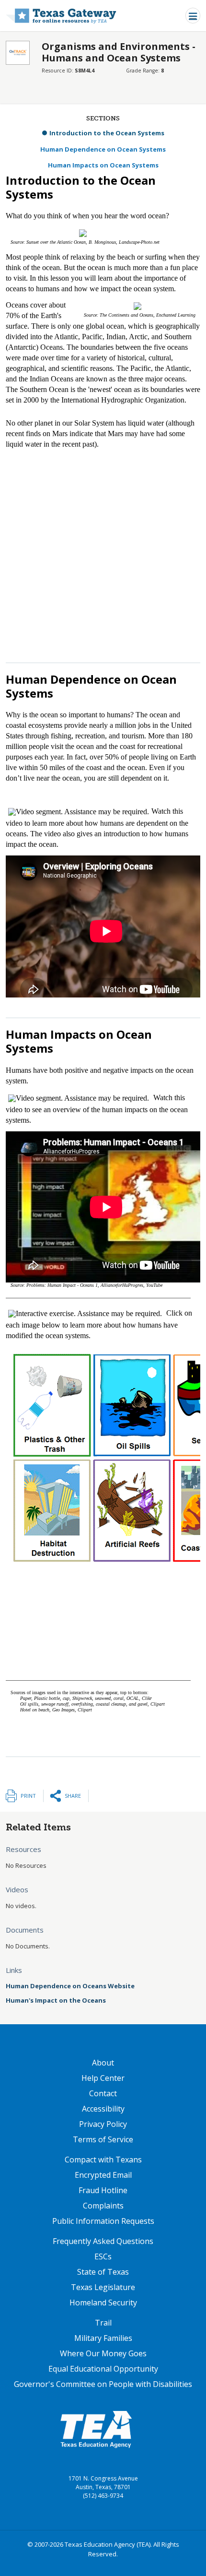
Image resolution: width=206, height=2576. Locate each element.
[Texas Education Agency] (96, 2429)
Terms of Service (103, 2139)
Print (28, 1796)
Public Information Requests (103, 2221)
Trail (103, 2323)
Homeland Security (103, 2303)
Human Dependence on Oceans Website (70, 1986)
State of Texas (103, 2272)
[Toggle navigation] (193, 16)
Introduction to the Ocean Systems (107, 133)
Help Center (103, 2078)
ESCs (103, 2256)
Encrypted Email (103, 2175)
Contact (103, 2093)
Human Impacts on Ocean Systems (103, 165)
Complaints (103, 2206)
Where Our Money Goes (103, 2353)
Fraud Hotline (103, 2190)
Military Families (103, 2338)
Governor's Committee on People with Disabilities (103, 2384)
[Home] (61, 16)
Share (73, 1796)
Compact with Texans (103, 2160)
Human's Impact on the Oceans (56, 2000)
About (103, 2063)
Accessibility (103, 2109)
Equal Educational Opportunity (103, 2369)
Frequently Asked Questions (103, 2241)
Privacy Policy (103, 2124)
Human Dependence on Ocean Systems (103, 149)
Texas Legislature (103, 2287)
